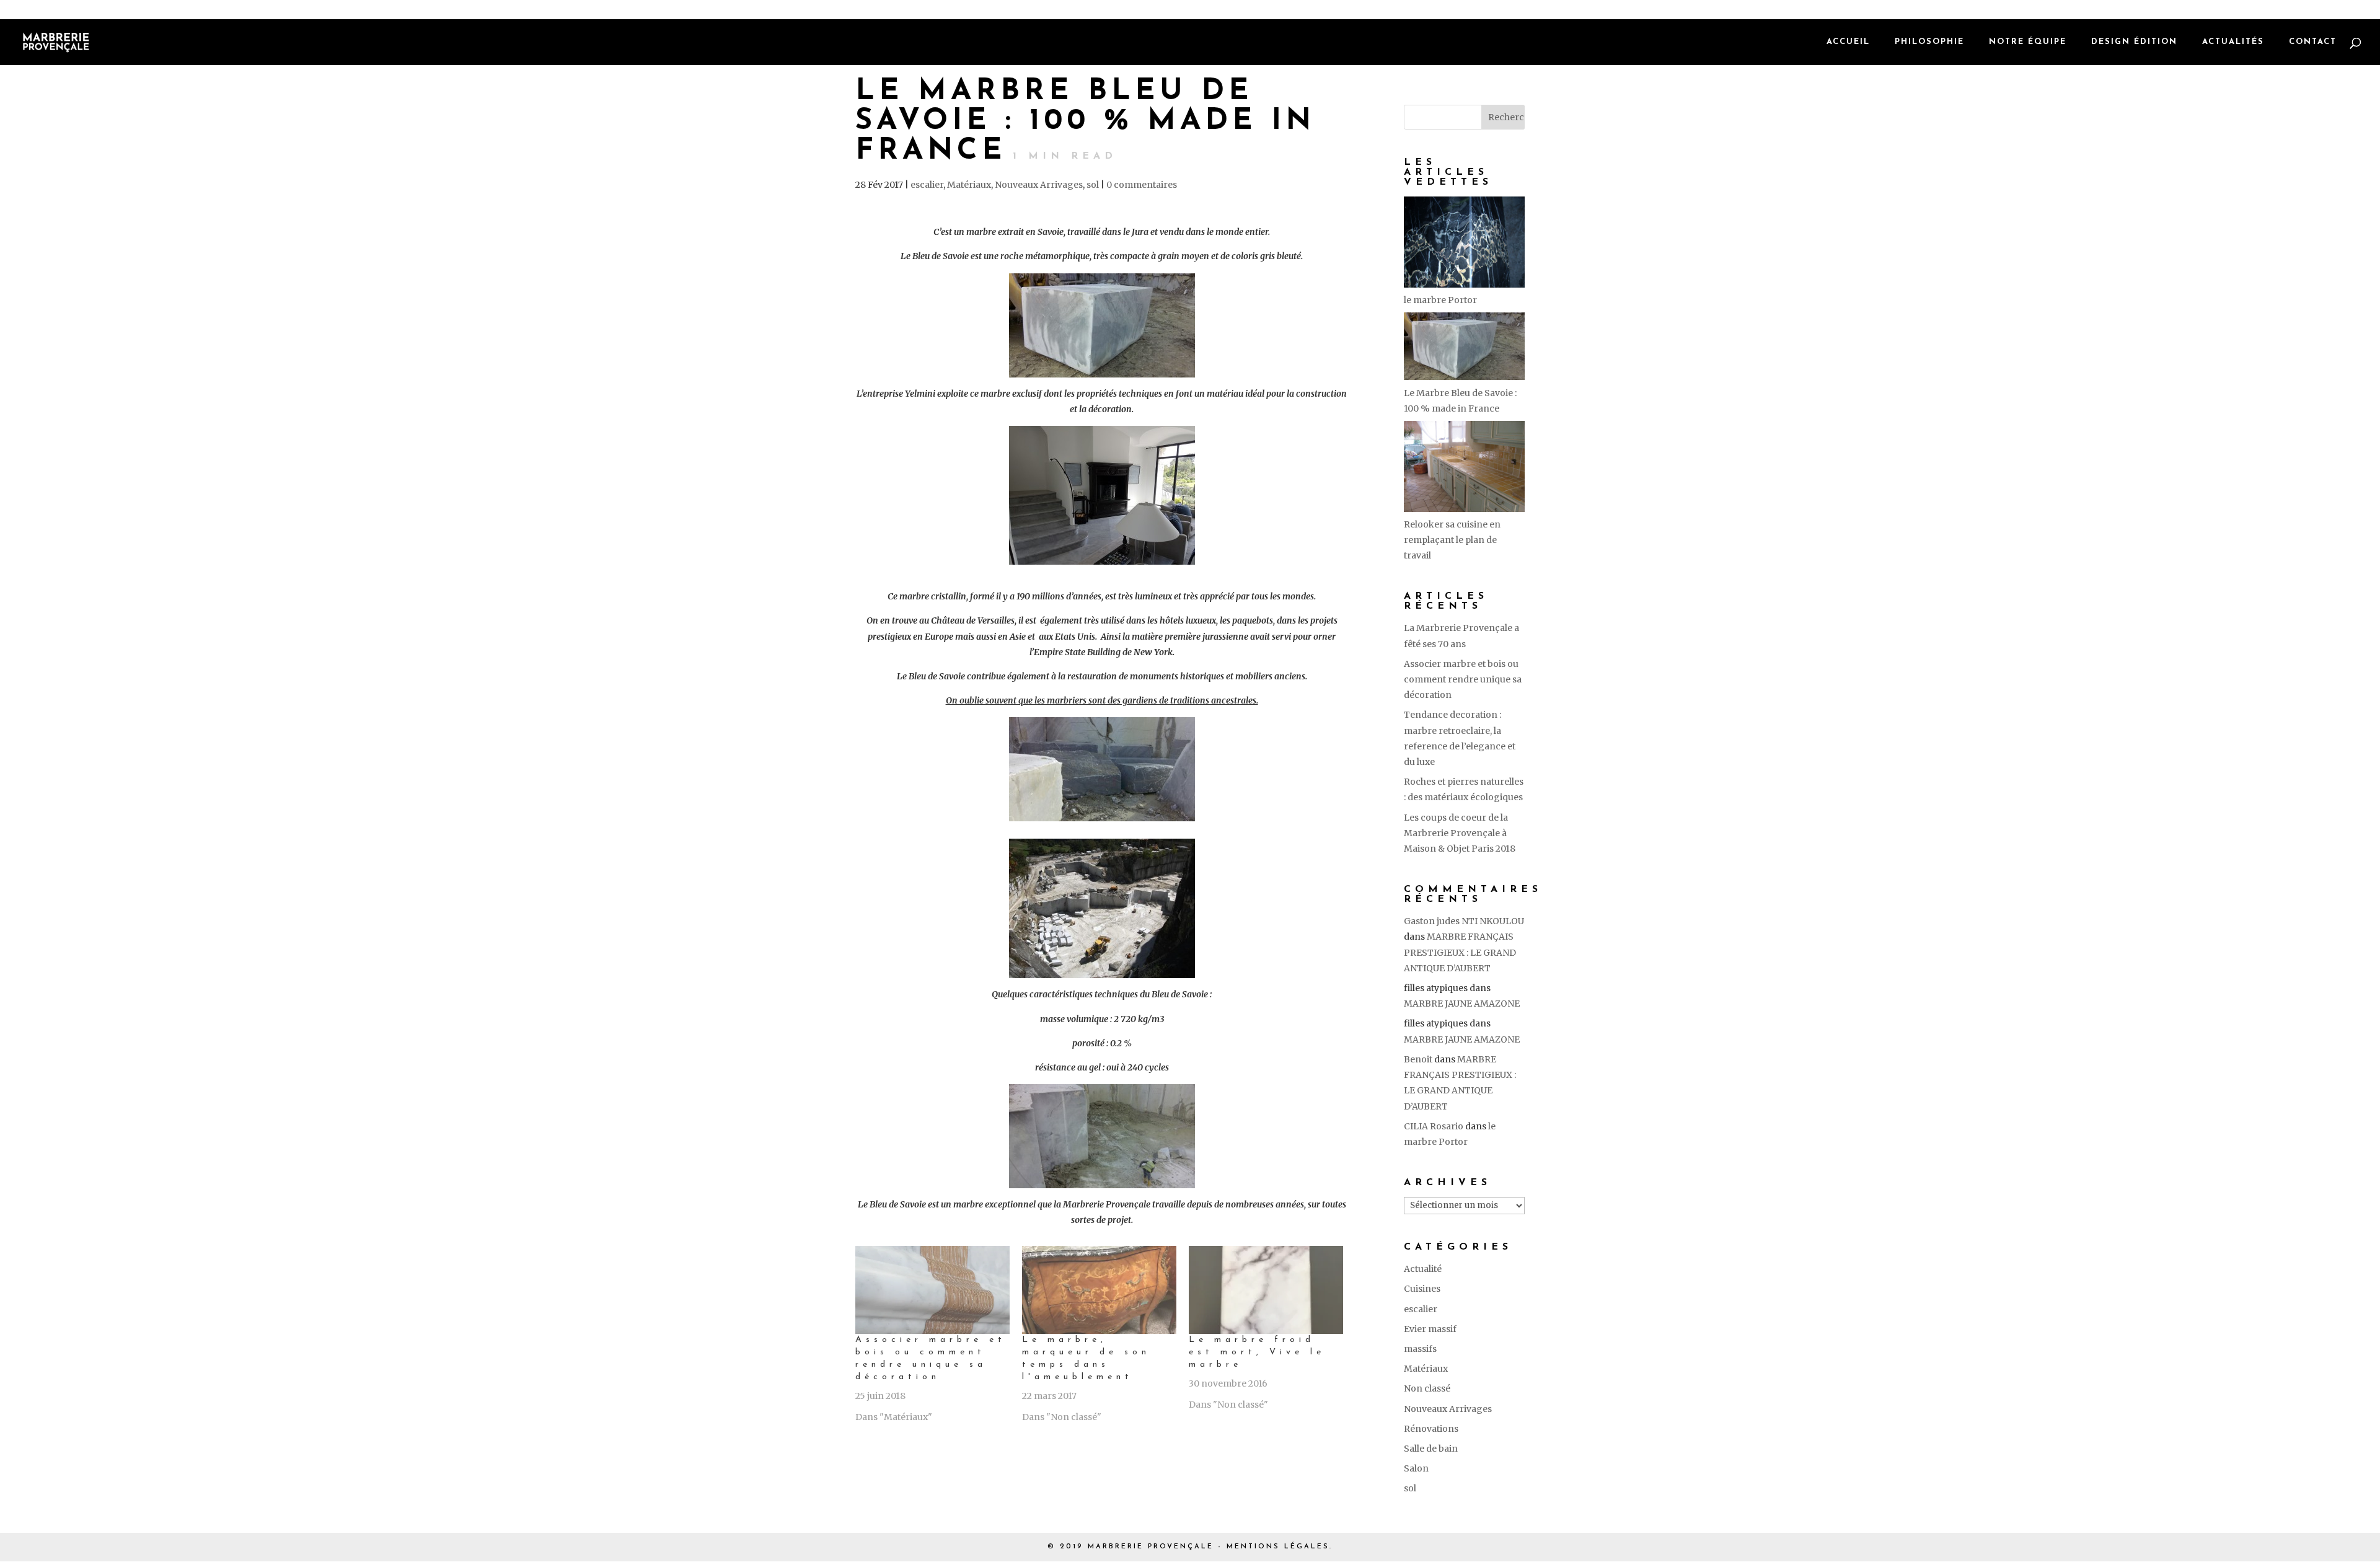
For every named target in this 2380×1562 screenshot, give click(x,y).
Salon (1416, 1468)
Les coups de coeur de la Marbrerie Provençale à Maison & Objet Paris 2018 (1460, 833)
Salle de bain (1431, 1449)
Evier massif (1430, 1329)
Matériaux (969, 185)
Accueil (1848, 42)
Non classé (1427, 1388)
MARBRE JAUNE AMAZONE (1462, 1004)
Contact (2313, 42)
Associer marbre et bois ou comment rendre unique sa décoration (1463, 679)
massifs (1420, 1349)
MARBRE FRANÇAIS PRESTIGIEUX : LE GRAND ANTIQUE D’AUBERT (1460, 952)
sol (1093, 185)
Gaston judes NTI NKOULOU (1464, 921)
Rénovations (1431, 1429)
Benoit (1418, 1059)
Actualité (1423, 1269)
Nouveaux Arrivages (1039, 185)
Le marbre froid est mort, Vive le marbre (1257, 1352)
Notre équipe (2028, 42)
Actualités (2233, 42)
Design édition (2134, 42)
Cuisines (1422, 1289)
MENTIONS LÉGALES (1278, 1547)
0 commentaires (1142, 185)
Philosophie (1929, 42)
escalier (927, 185)
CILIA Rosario (1434, 1126)
